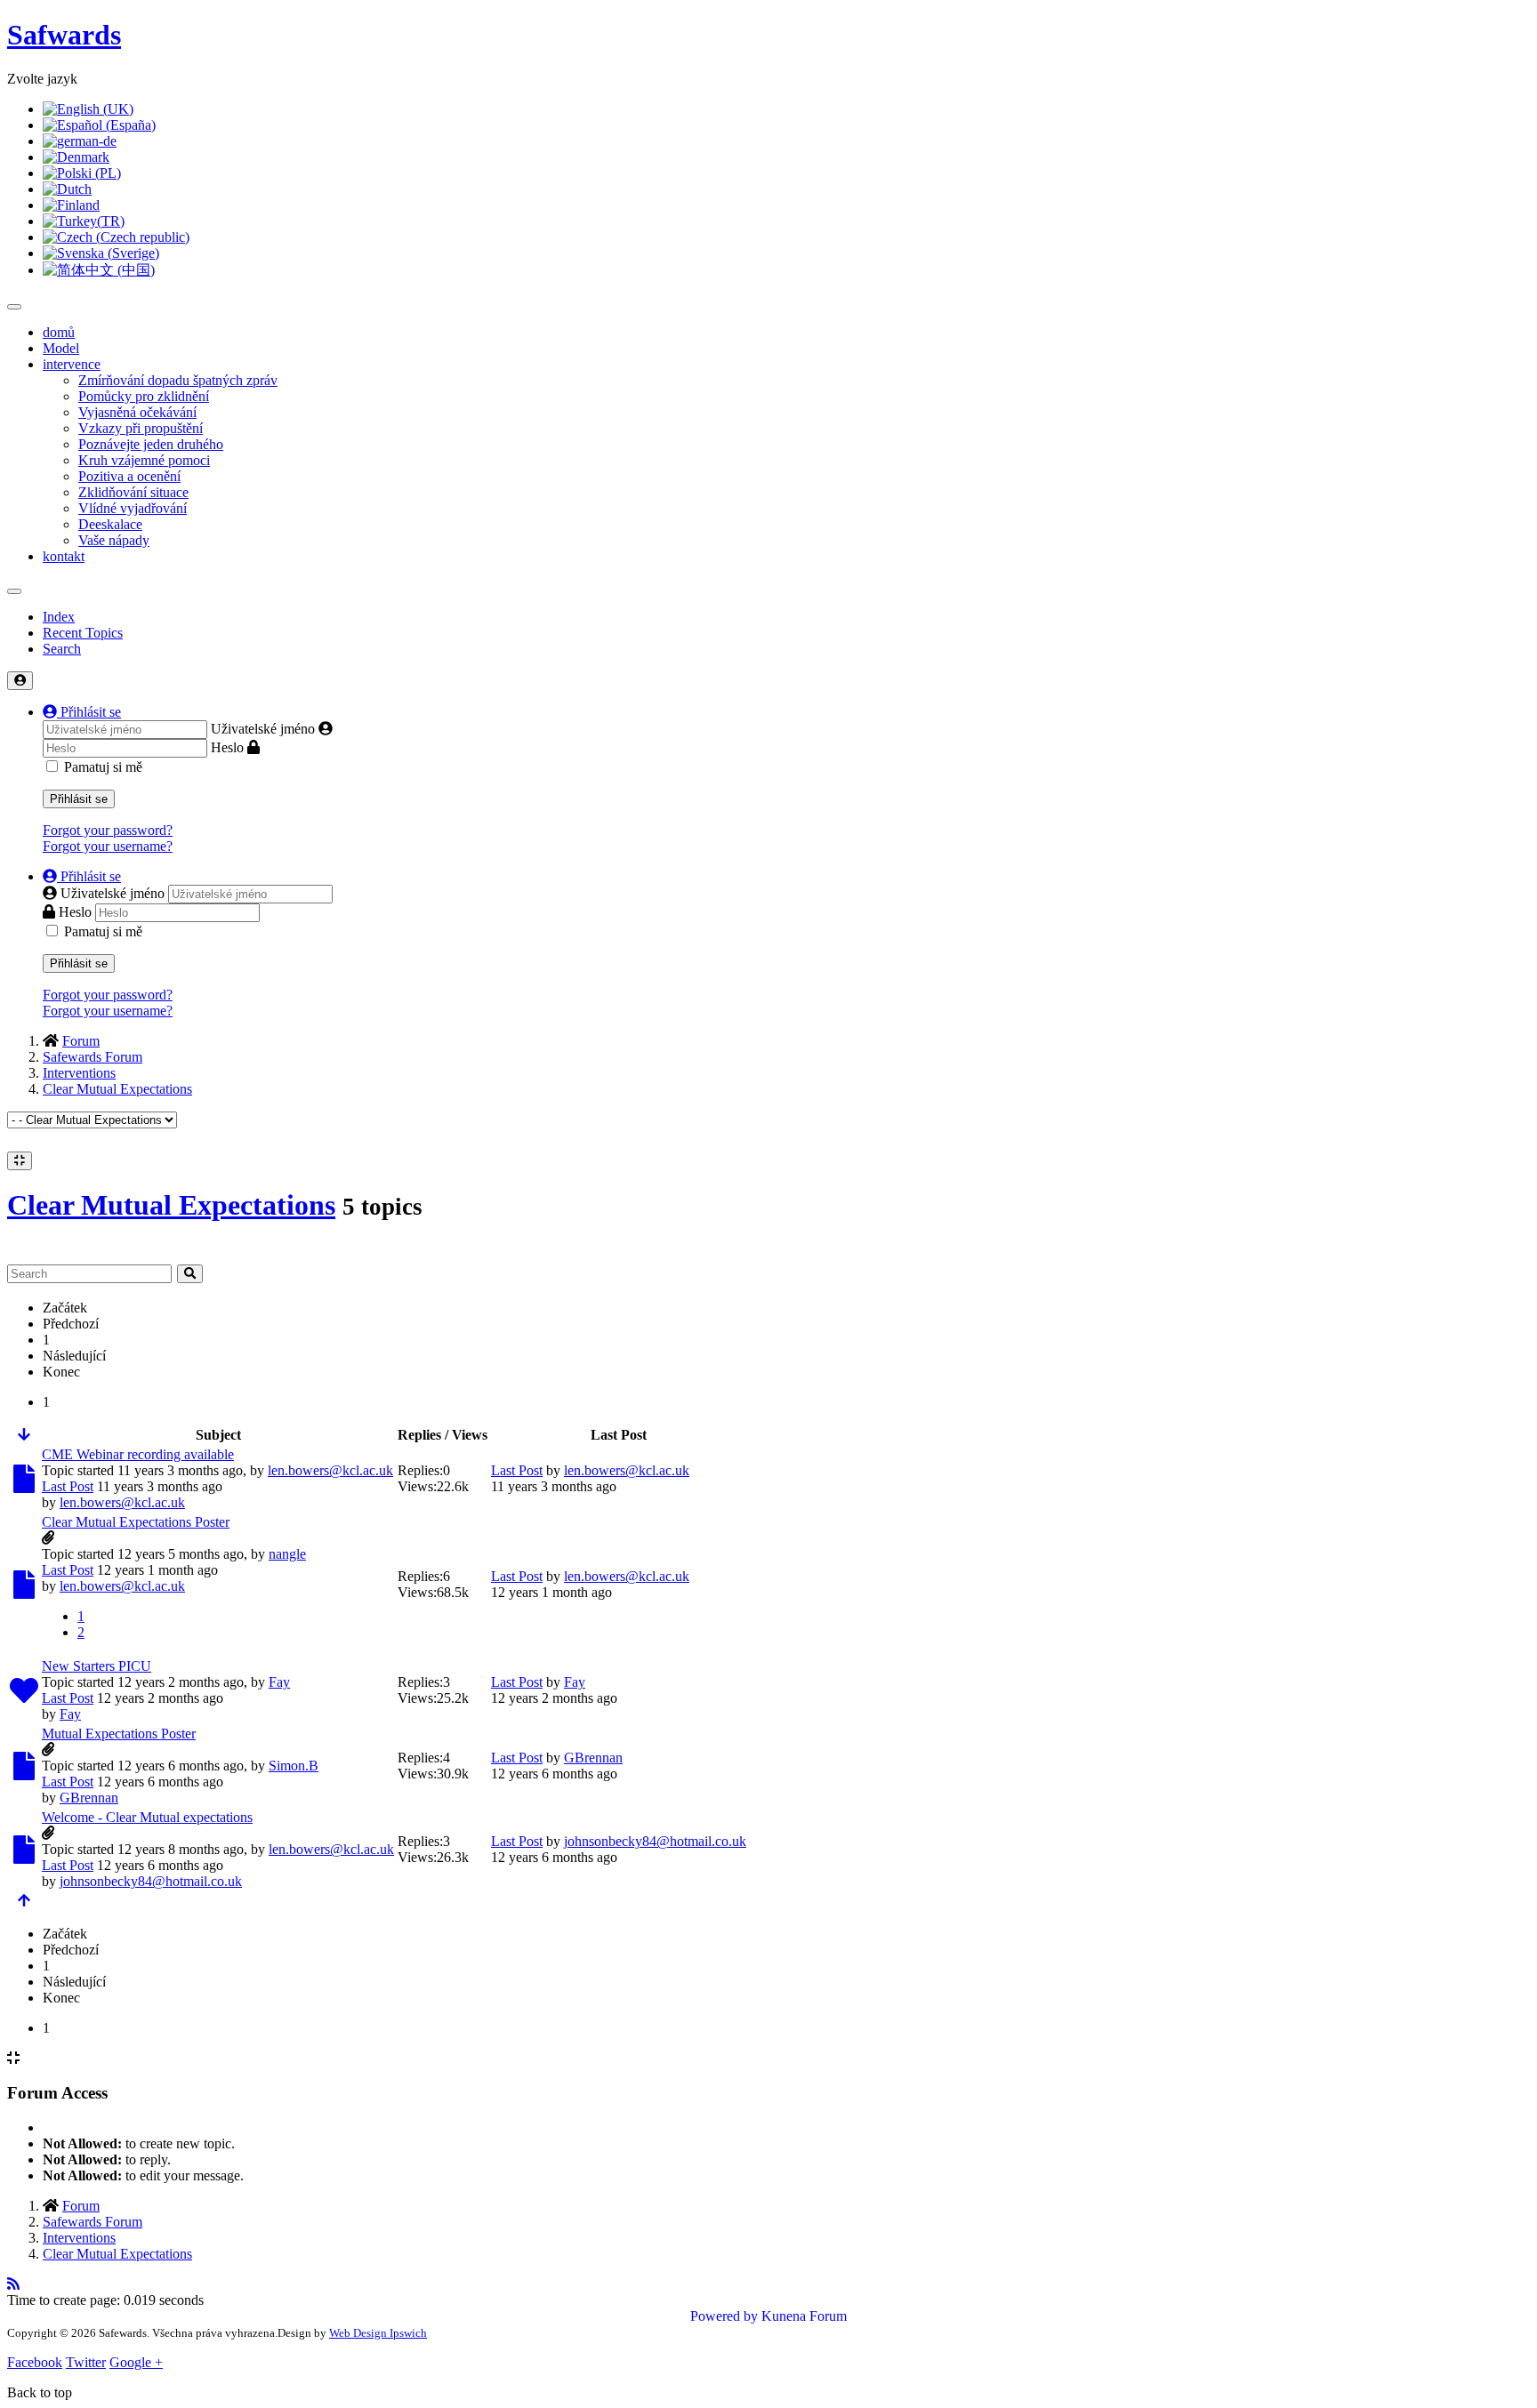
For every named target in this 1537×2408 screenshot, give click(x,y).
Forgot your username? (108, 846)
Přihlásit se (79, 799)
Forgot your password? (108, 830)
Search (62, 649)
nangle (287, 1554)
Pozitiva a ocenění (129, 476)
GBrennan (89, 1798)
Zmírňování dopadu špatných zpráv (178, 380)
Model (61, 348)
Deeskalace (110, 524)
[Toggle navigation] (14, 591)
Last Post (68, 1486)
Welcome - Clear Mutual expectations (147, 1817)
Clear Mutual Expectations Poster (136, 1522)
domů (59, 332)
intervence (72, 364)
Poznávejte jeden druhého (151, 444)
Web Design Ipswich (378, 2333)
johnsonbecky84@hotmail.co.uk (151, 1881)
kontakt (64, 556)
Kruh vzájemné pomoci (144, 460)
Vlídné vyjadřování (133, 508)
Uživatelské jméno (263, 729)
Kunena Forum (804, 2316)
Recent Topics (83, 633)
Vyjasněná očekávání (137, 412)
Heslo (227, 747)
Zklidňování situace (133, 492)
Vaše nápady (114, 540)
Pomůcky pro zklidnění (144, 396)
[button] (82, 712)
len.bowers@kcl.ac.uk (330, 1470)
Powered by (724, 2316)
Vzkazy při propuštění (141, 428)
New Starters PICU (97, 1666)
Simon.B (294, 1766)
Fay (279, 1682)
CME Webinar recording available (138, 1454)
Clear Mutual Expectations (171, 1205)
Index (59, 617)
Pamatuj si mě (103, 767)
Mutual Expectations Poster (119, 1734)
